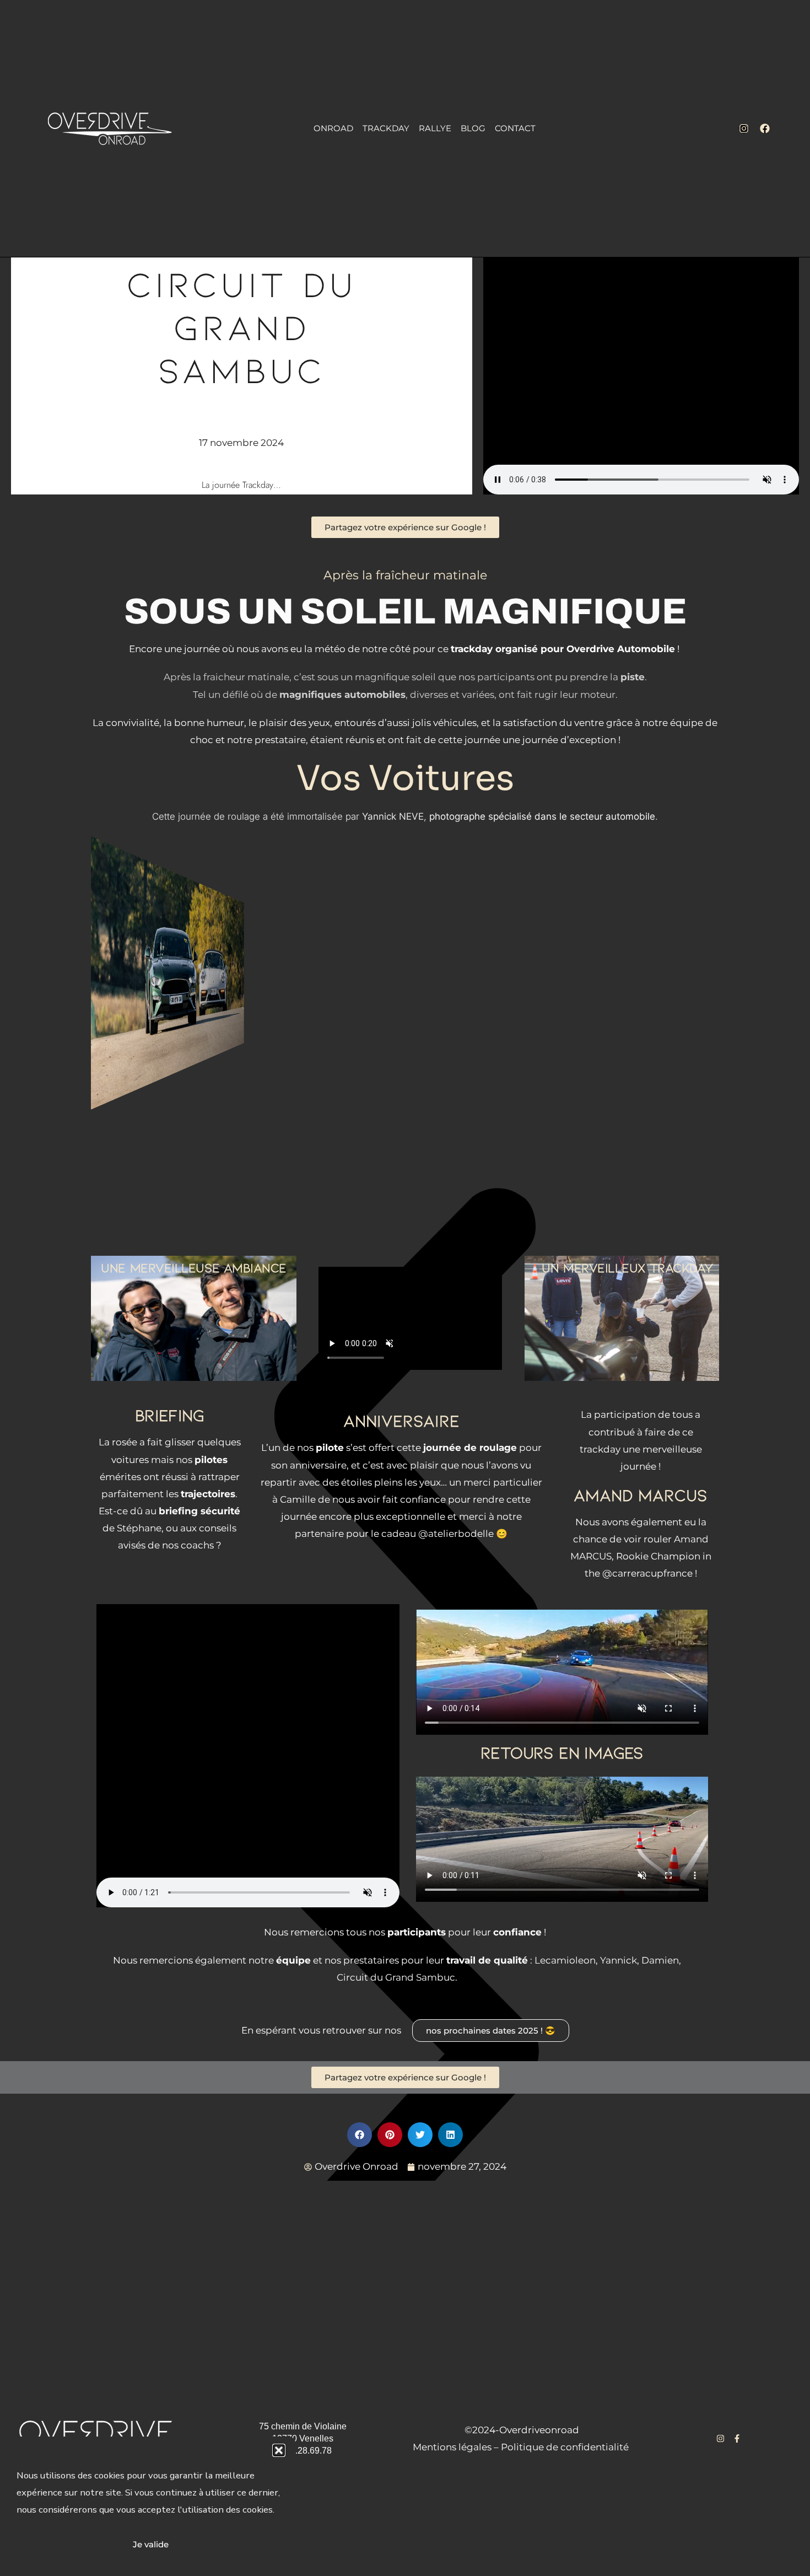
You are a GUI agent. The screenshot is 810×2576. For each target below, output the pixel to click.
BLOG (473, 128)
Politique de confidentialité (565, 2447)
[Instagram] (744, 128)
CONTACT (515, 128)
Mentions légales (452, 2447)
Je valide (151, 2544)
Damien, (660, 1960)
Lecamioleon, (566, 1960)
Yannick (619, 1960)
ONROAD (333, 128)
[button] (279, 2450)
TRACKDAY (386, 128)
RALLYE (435, 128)
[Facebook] (765, 128)
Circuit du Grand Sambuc (396, 1977)
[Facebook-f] (737, 2438)
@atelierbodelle (456, 1534)
